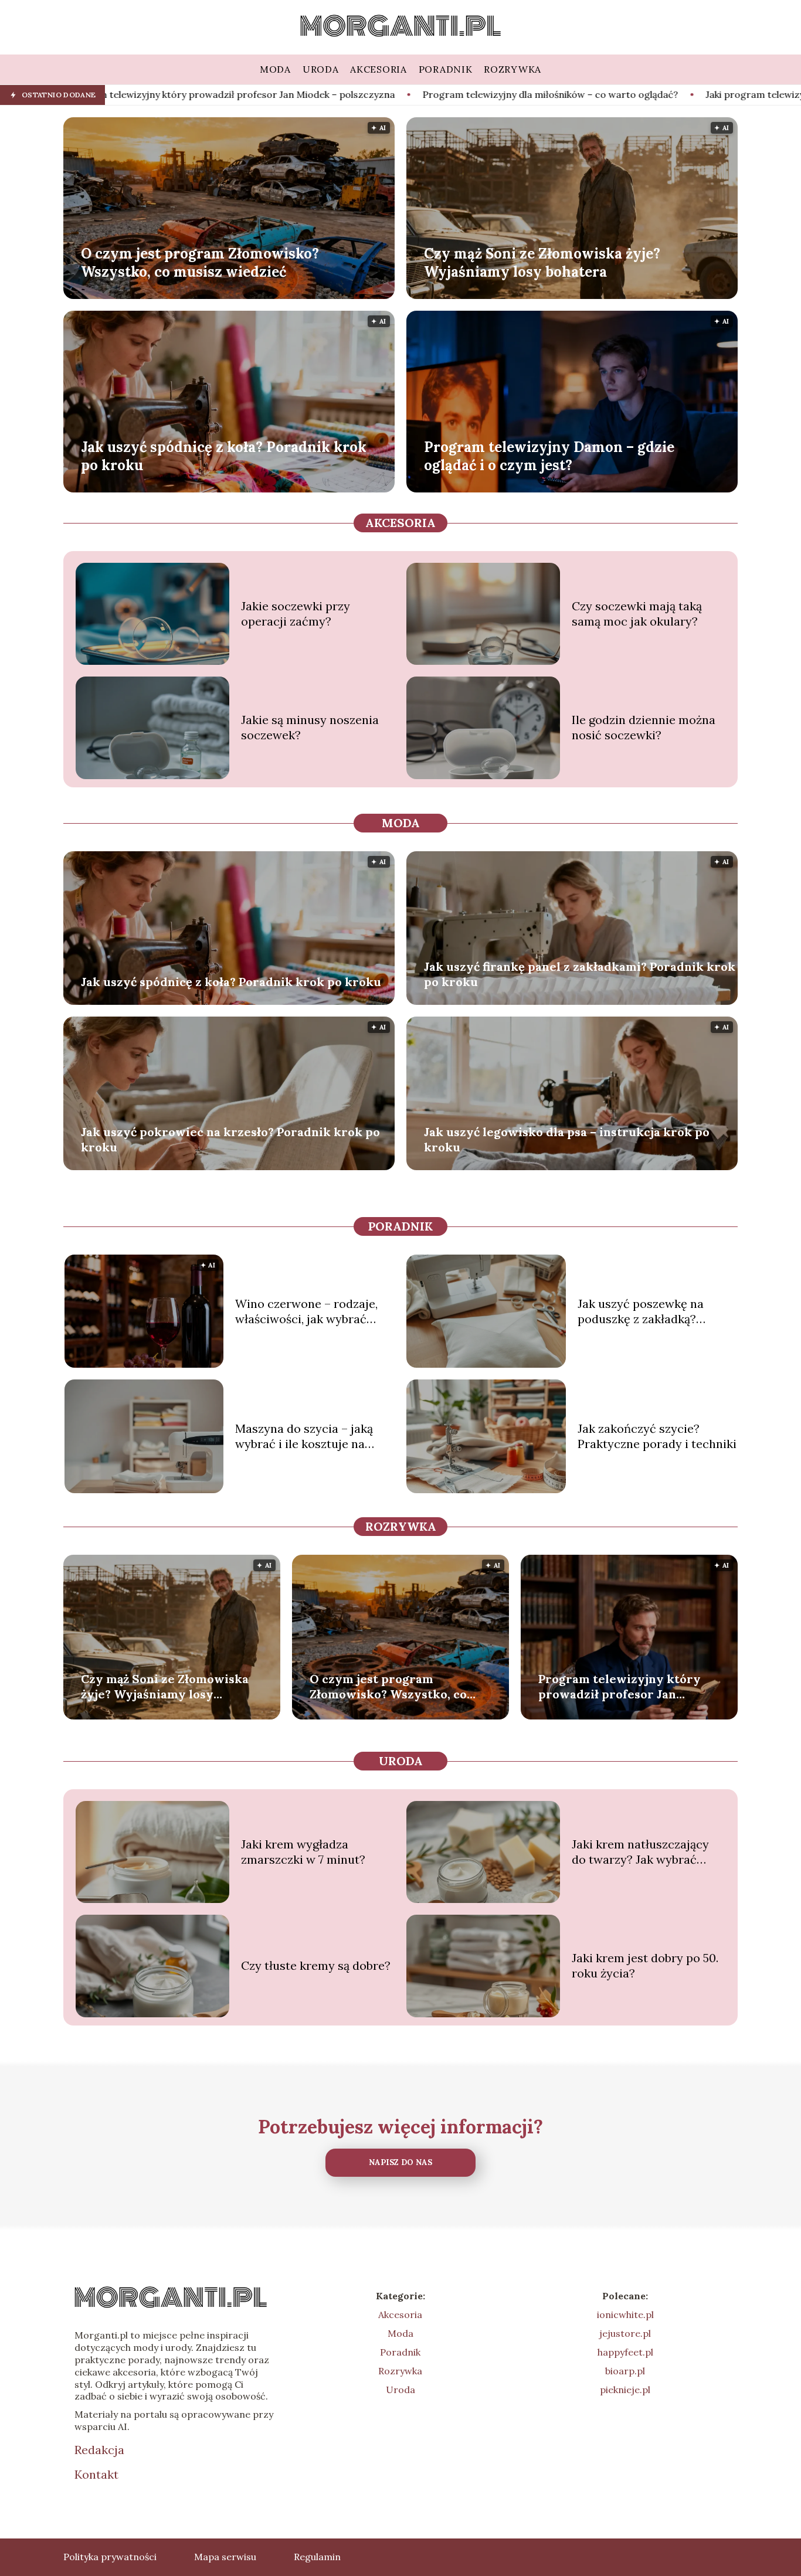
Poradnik (400, 1226)
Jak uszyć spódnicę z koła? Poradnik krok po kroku (224, 456)
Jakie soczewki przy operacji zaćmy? (296, 614)
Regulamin (317, 2557)
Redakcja (99, 2450)
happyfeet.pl (625, 2352)
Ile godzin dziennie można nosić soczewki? (644, 727)
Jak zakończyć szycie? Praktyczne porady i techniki (657, 1436)
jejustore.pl (625, 2333)
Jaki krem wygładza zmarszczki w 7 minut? (303, 1852)
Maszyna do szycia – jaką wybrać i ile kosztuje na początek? (304, 1436)
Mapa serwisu (225, 2557)
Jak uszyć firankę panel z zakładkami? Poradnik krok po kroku (580, 974)
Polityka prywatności (110, 2557)
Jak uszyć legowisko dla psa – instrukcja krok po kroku (567, 1139)
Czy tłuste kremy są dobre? (316, 1965)
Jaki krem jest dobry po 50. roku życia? (645, 1965)
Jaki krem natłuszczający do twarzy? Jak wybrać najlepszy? (640, 1852)
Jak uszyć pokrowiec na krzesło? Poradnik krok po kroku (230, 1139)
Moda (401, 823)
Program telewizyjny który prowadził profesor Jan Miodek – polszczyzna (620, 1687)
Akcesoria (400, 523)
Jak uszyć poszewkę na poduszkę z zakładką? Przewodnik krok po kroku (650, 1311)
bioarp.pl (625, 2371)
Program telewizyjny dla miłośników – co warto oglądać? (376, 94)
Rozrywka (401, 1526)
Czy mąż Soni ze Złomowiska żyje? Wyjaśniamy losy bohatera (542, 262)
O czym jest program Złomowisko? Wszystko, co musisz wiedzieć (200, 262)
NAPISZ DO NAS (400, 2162)
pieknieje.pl (625, 2390)
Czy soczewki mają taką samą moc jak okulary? (637, 614)
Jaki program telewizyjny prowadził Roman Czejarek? (652, 94)
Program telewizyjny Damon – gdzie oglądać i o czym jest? (549, 456)
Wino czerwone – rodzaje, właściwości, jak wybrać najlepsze (306, 1311)
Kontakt (96, 2474)
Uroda (401, 1761)
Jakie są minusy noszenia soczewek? (310, 727)
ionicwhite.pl (625, 2315)
